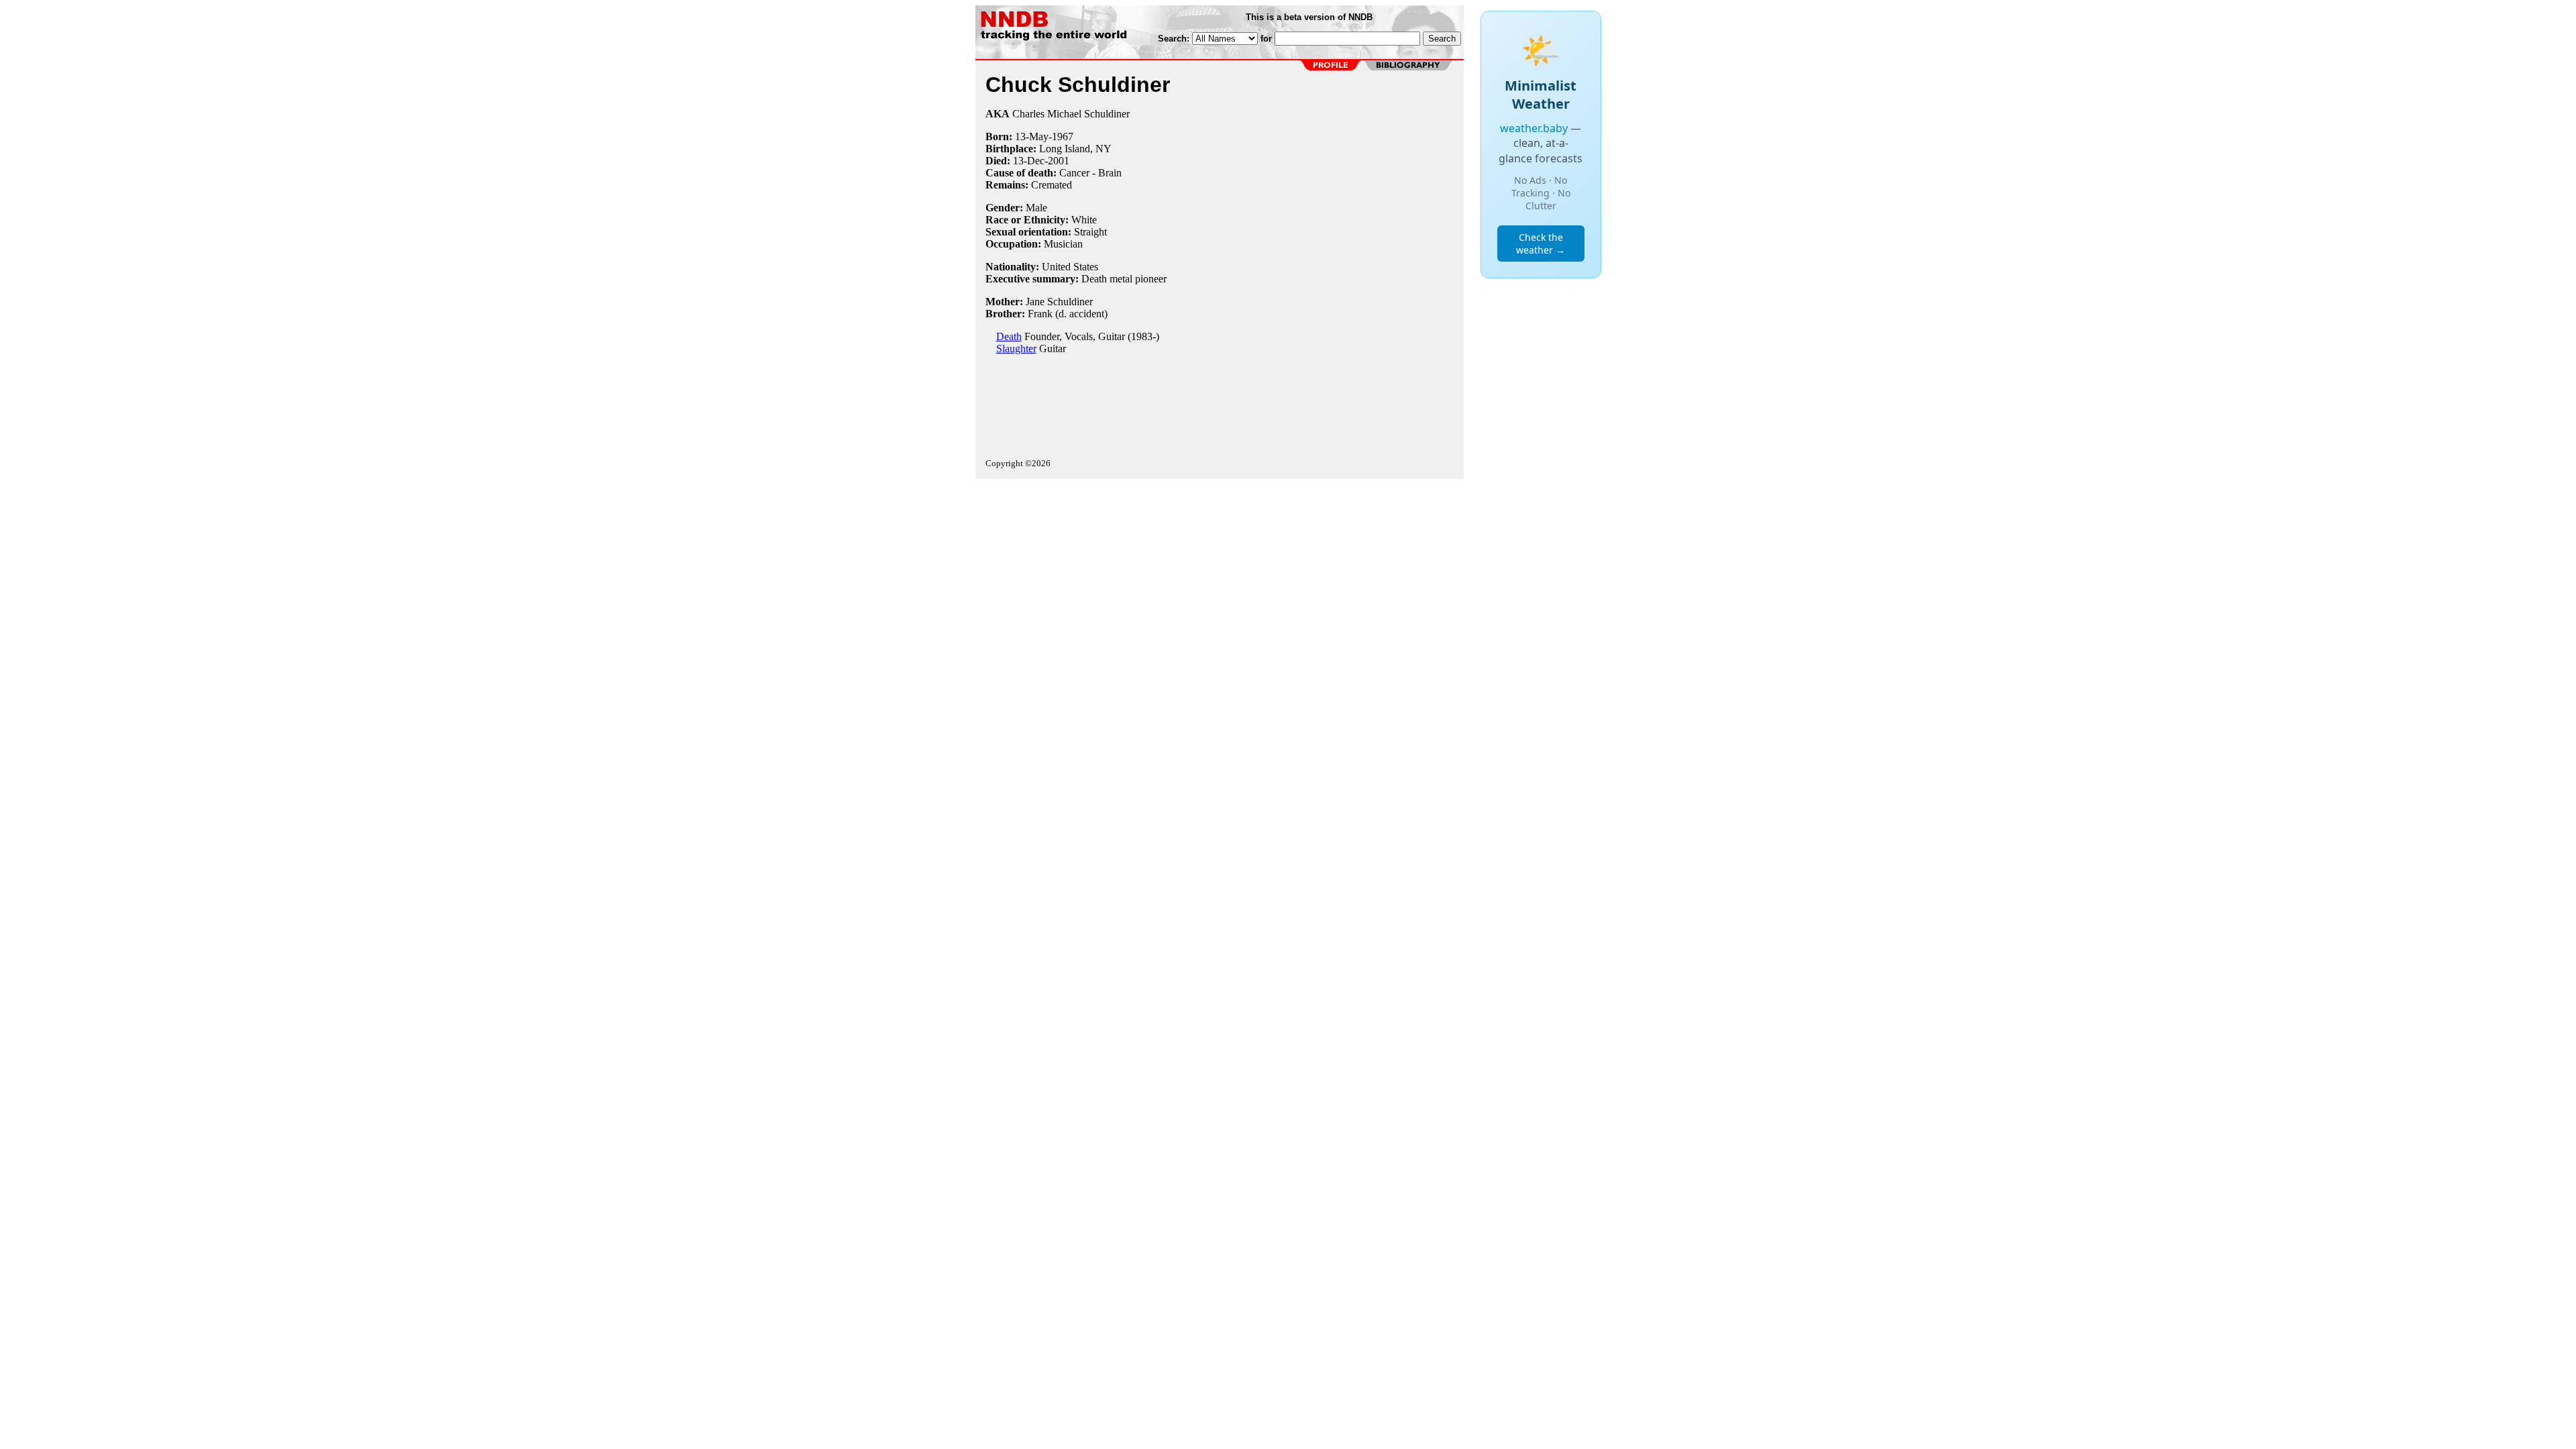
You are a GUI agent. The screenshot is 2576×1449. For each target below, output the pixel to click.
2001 (1059, 161)
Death (1009, 336)
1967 (1063, 137)
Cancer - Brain (1090, 173)
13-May (1032, 137)
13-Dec (1029, 161)
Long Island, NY (1075, 149)
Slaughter (1016, 348)
